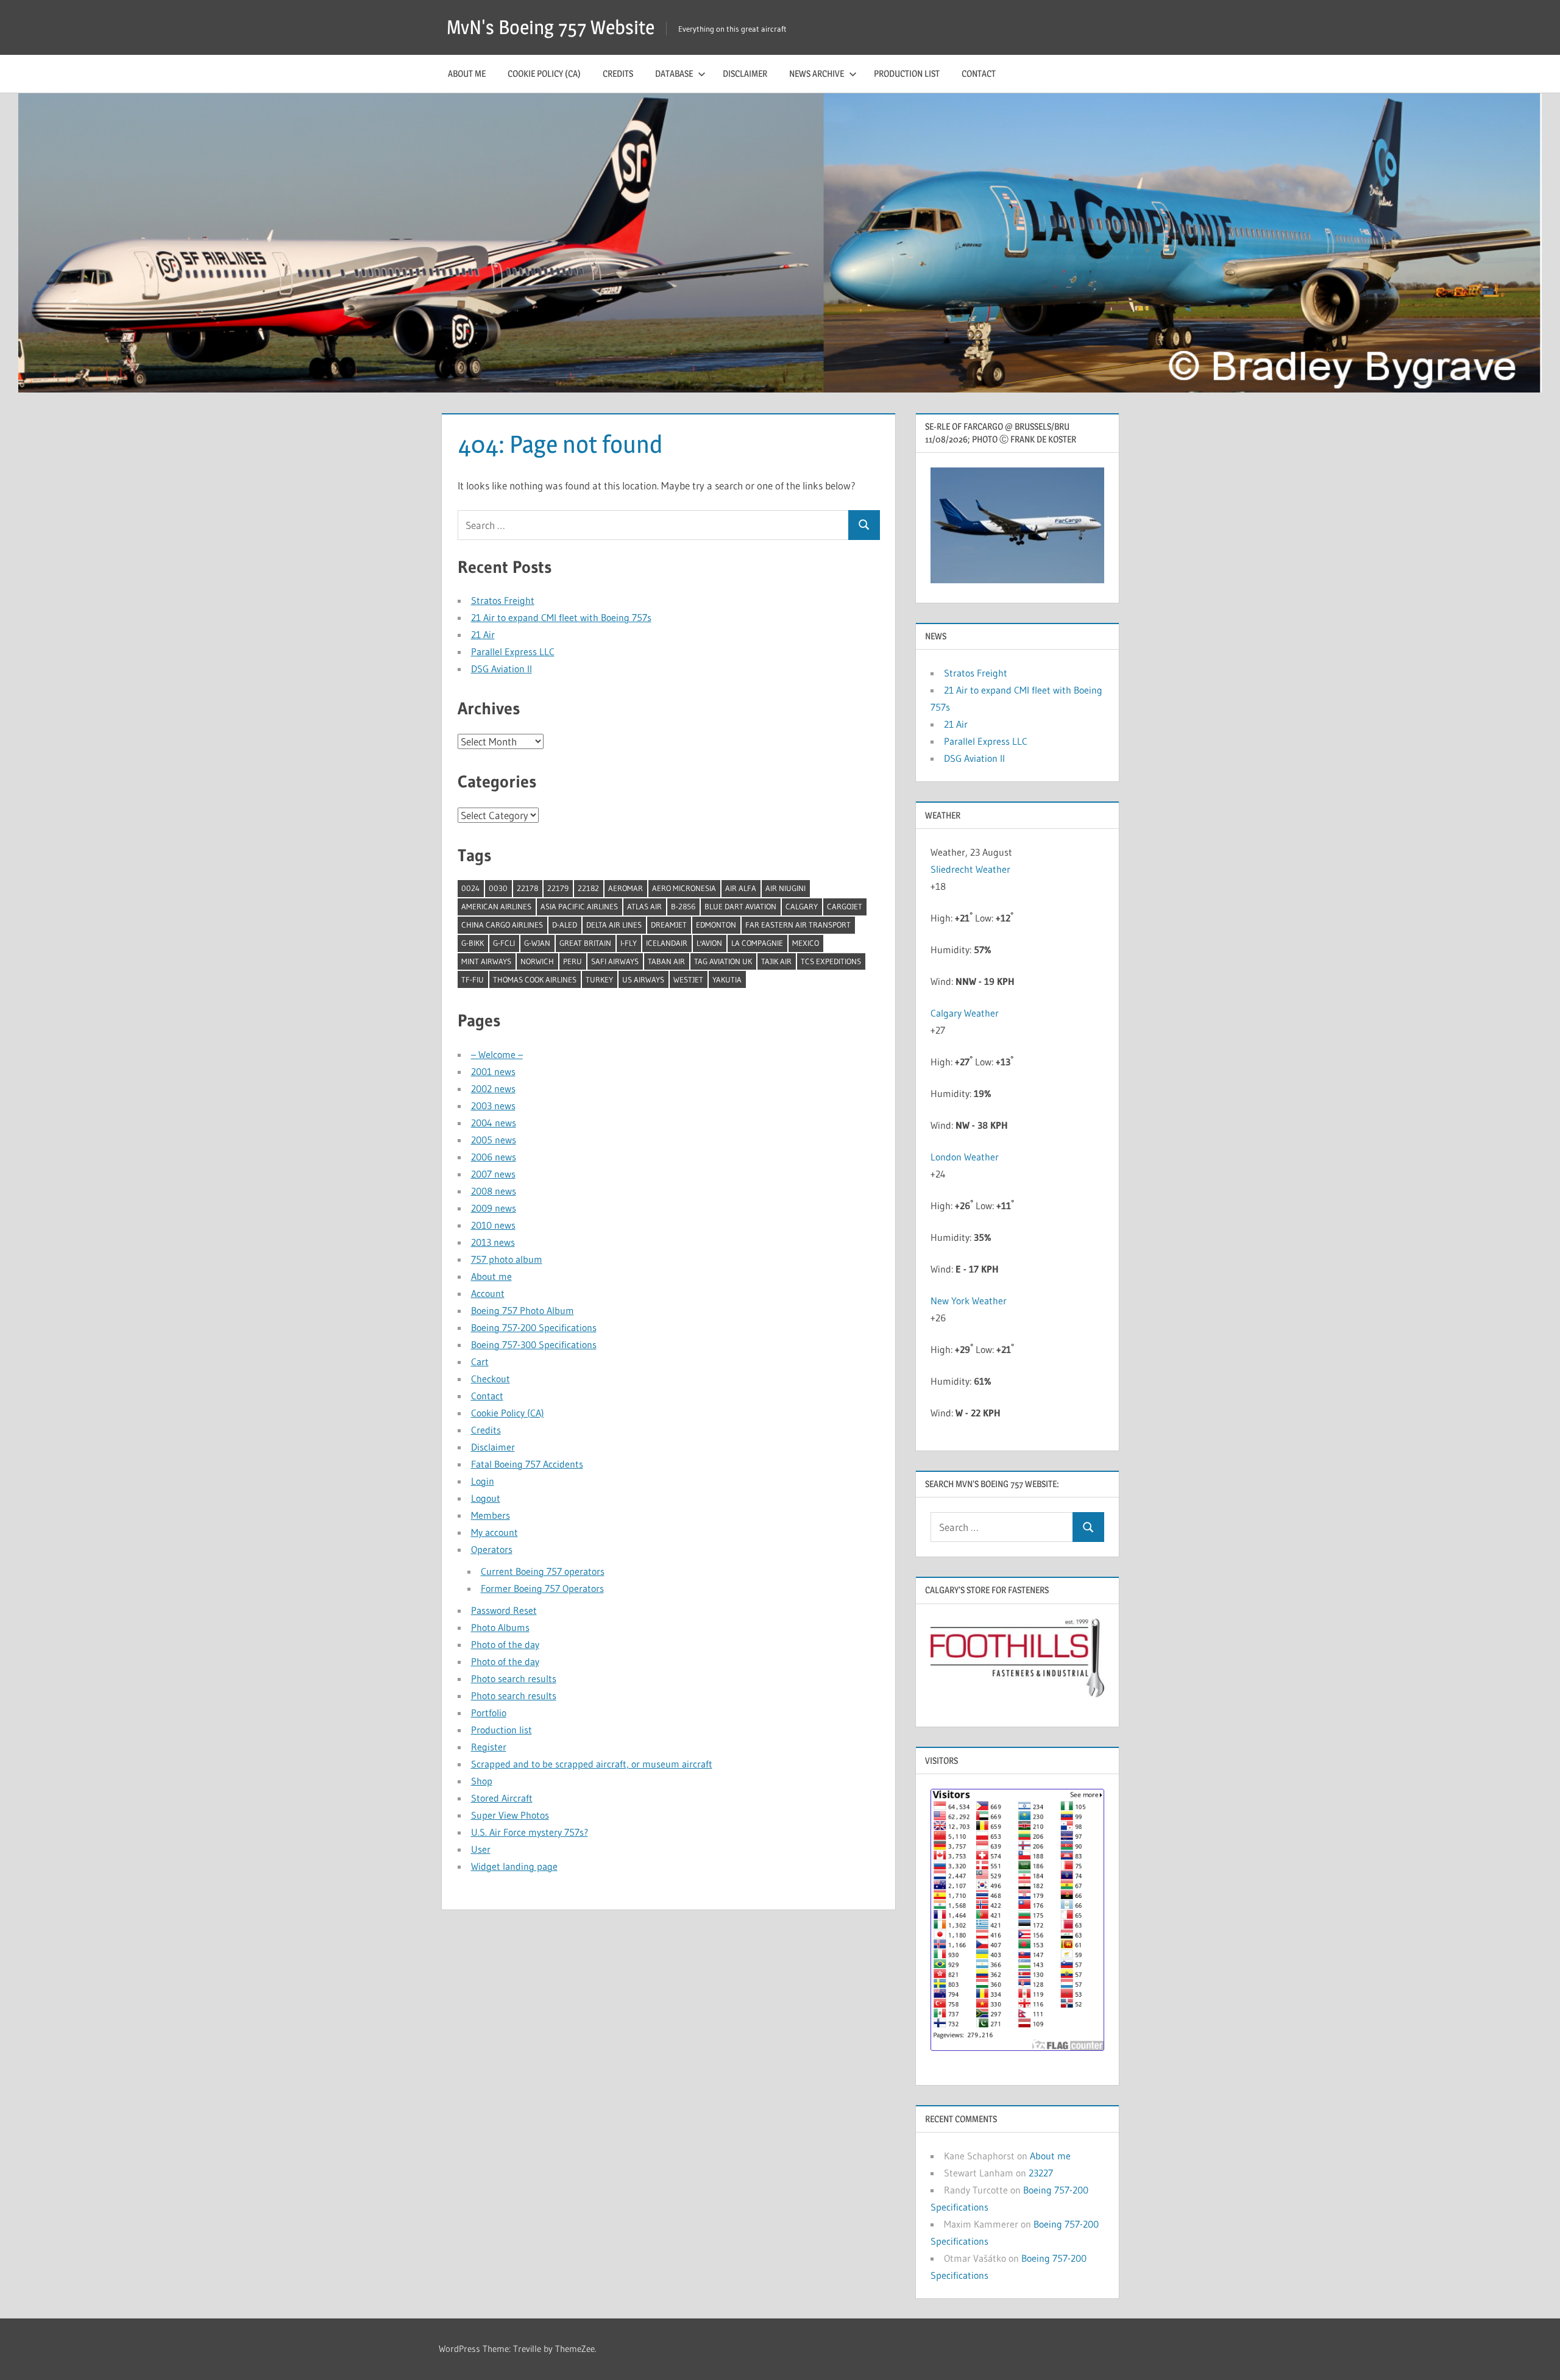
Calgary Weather (965, 1013)
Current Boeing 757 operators (543, 1571)
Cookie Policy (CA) (544, 73)
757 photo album (507, 1259)
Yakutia (727, 979)
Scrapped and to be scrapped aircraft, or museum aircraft (592, 1764)
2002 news (493, 1089)
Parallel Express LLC (513, 652)
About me (467, 73)
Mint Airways (486, 961)
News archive (817, 73)
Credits (618, 73)
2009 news (494, 1208)
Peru (573, 961)
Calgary (802, 906)
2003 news (493, 1106)
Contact (979, 73)
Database (674, 73)
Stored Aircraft (502, 1798)
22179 (558, 888)
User (481, 1849)
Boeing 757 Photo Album (523, 1310)
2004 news (494, 1123)
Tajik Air (776, 961)
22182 (588, 888)
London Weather (965, 1157)
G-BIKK (473, 943)
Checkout (491, 1379)
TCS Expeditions (831, 961)
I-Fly (629, 943)
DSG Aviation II (502, 669)
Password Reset (504, 1610)
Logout (486, 1498)
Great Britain (585, 943)
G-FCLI (504, 943)
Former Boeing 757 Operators (542, 1588)
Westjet (688, 979)
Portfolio (489, 1713)
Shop (482, 1781)
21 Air (483, 634)
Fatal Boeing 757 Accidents (527, 1464)
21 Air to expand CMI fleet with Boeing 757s (561, 617)
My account (495, 1532)
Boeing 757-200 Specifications (534, 1327)
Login (483, 1481)
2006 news (494, 1157)
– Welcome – (497, 1054)
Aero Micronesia (684, 888)
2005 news (494, 1140)
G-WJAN (537, 943)
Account (488, 1293)
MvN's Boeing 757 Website (551, 27)
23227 (1041, 2173)
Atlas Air (644, 906)
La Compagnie (757, 943)
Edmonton (716, 925)
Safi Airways (615, 961)
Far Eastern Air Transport (798, 925)
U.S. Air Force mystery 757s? (530, 1832)
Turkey (599, 979)
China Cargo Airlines (502, 925)
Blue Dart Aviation (740, 906)
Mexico (806, 943)
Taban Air (666, 961)
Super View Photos (510, 1815)
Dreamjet (669, 925)
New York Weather (969, 1301)
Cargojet (845, 906)
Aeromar (626, 888)
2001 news (493, 1071)
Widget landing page (514, 1866)
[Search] (864, 525)
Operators (492, 1549)
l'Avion (709, 943)
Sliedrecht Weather (972, 869)
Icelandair (667, 943)
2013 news (493, 1242)
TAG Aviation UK (723, 961)
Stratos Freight (503, 600)
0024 (470, 888)
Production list (907, 73)
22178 (527, 888)
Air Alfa (741, 888)
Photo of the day (505, 1644)
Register (489, 1747)
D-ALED (565, 925)
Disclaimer (745, 73)
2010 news (493, 1225)
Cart (480, 1362)
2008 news (494, 1191)
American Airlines (496, 906)
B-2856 (683, 906)
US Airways (643, 979)
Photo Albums (500, 1627)
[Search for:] (653, 525)
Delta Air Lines (614, 925)
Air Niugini (785, 888)
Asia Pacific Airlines (579, 906)
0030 (498, 888)
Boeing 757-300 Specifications (534, 1345)
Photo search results (514, 1678)
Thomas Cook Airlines (535, 979)
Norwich (537, 961)
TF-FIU (473, 979)
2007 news (493, 1174)
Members (491, 1515)
